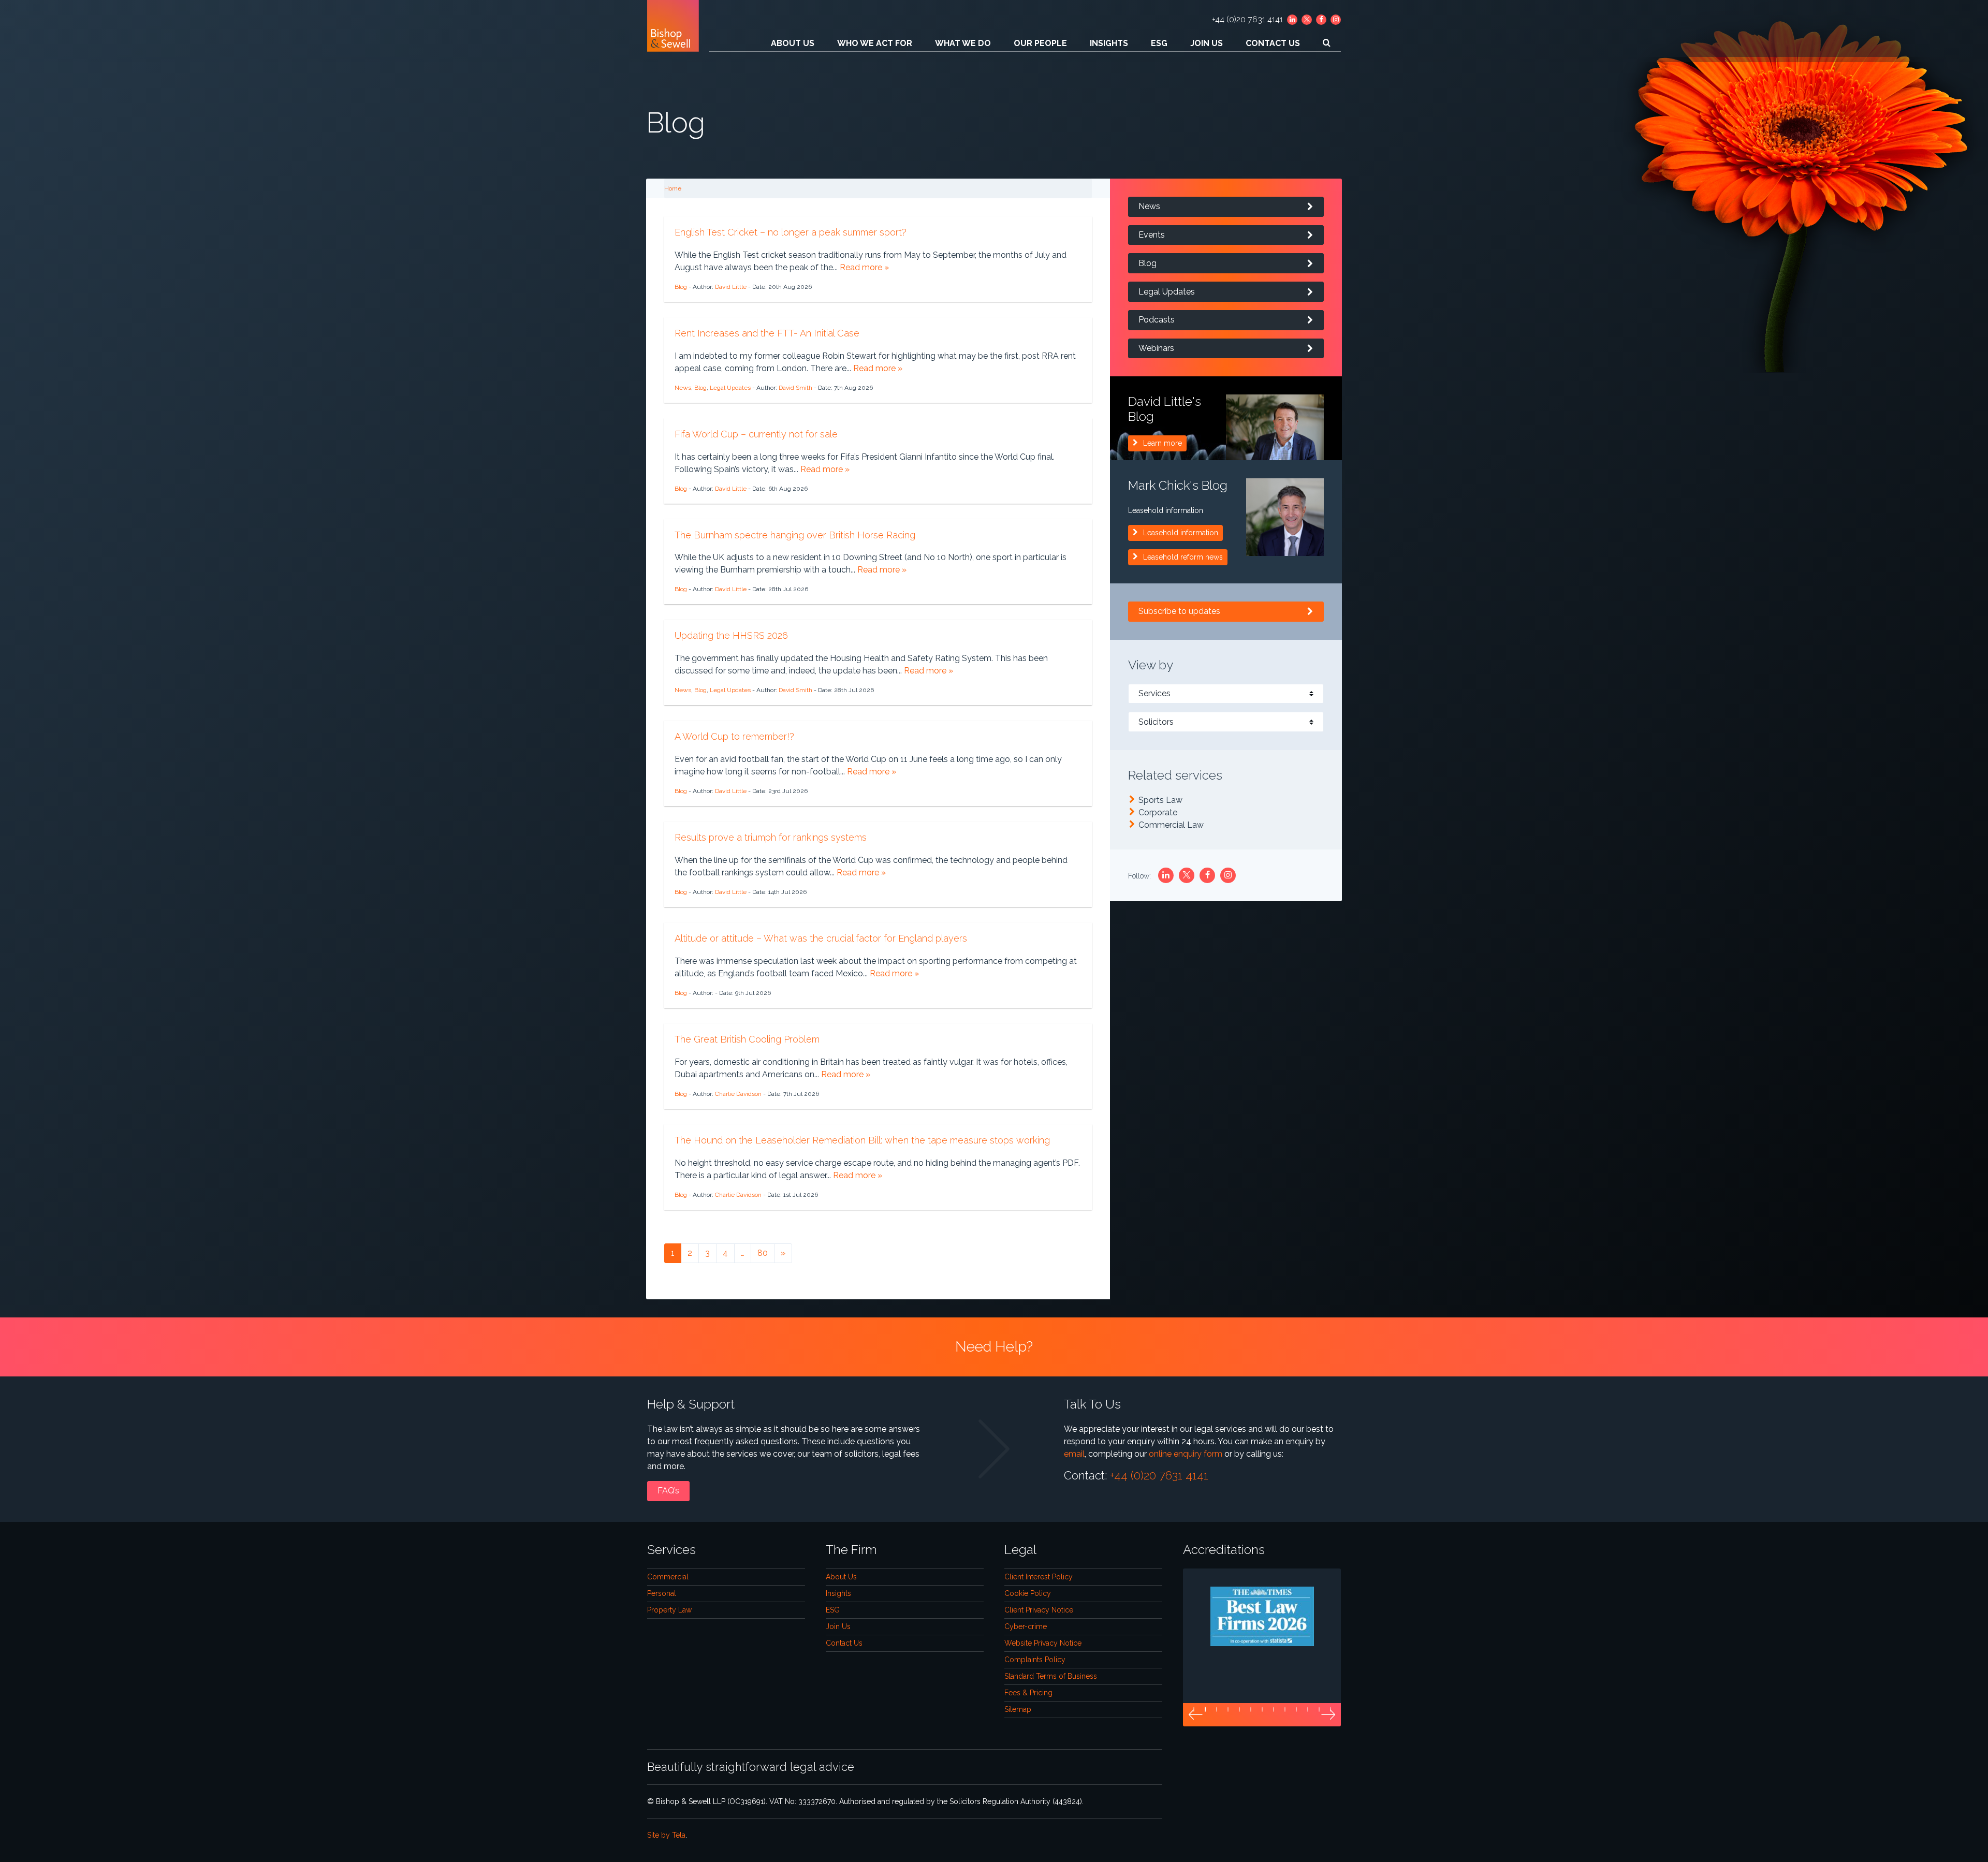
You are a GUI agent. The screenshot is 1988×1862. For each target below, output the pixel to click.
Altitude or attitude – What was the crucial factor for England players (821, 938)
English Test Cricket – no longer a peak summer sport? (791, 232)
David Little (731, 287)
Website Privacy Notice (1043, 1643)
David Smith (795, 388)
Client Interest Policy (1039, 1577)
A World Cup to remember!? (734, 736)
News (683, 388)
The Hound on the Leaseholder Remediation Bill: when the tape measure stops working (862, 1140)
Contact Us (1273, 43)
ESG (1159, 43)
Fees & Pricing (1028, 1693)
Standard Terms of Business (1051, 1676)
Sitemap (1018, 1709)
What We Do (963, 43)
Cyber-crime (1026, 1626)
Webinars (1156, 348)
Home (673, 188)
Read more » (864, 267)
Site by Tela (666, 1835)
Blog (681, 287)
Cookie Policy (1028, 1593)
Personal (662, 1593)
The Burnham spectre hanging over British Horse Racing (795, 535)
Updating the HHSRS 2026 (731, 635)
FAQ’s (668, 1491)
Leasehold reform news (1183, 557)
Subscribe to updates (1179, 611)
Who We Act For (875, 43)
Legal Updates (730, 388)
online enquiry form (1186, 1454)
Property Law (669, 1610)
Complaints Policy (1035, 1660)
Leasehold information (1181, 533)
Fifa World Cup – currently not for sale (756, 434)
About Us (793, 43)
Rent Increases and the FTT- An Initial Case (767, 333)
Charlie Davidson (738, 1094)
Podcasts (1157, 320)
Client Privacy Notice (1039, 1610)
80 (763, 1253)
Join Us (1207, 43)
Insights (1109, 43)
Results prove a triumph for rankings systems (771, 837)
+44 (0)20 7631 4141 (1247, 19)
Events (1152, 235)
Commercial (668, 1577)
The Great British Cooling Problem (747, 1039)
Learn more (1163, 443)
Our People (1040, 43)
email (1074, 1454)
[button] (1195, 1715)
